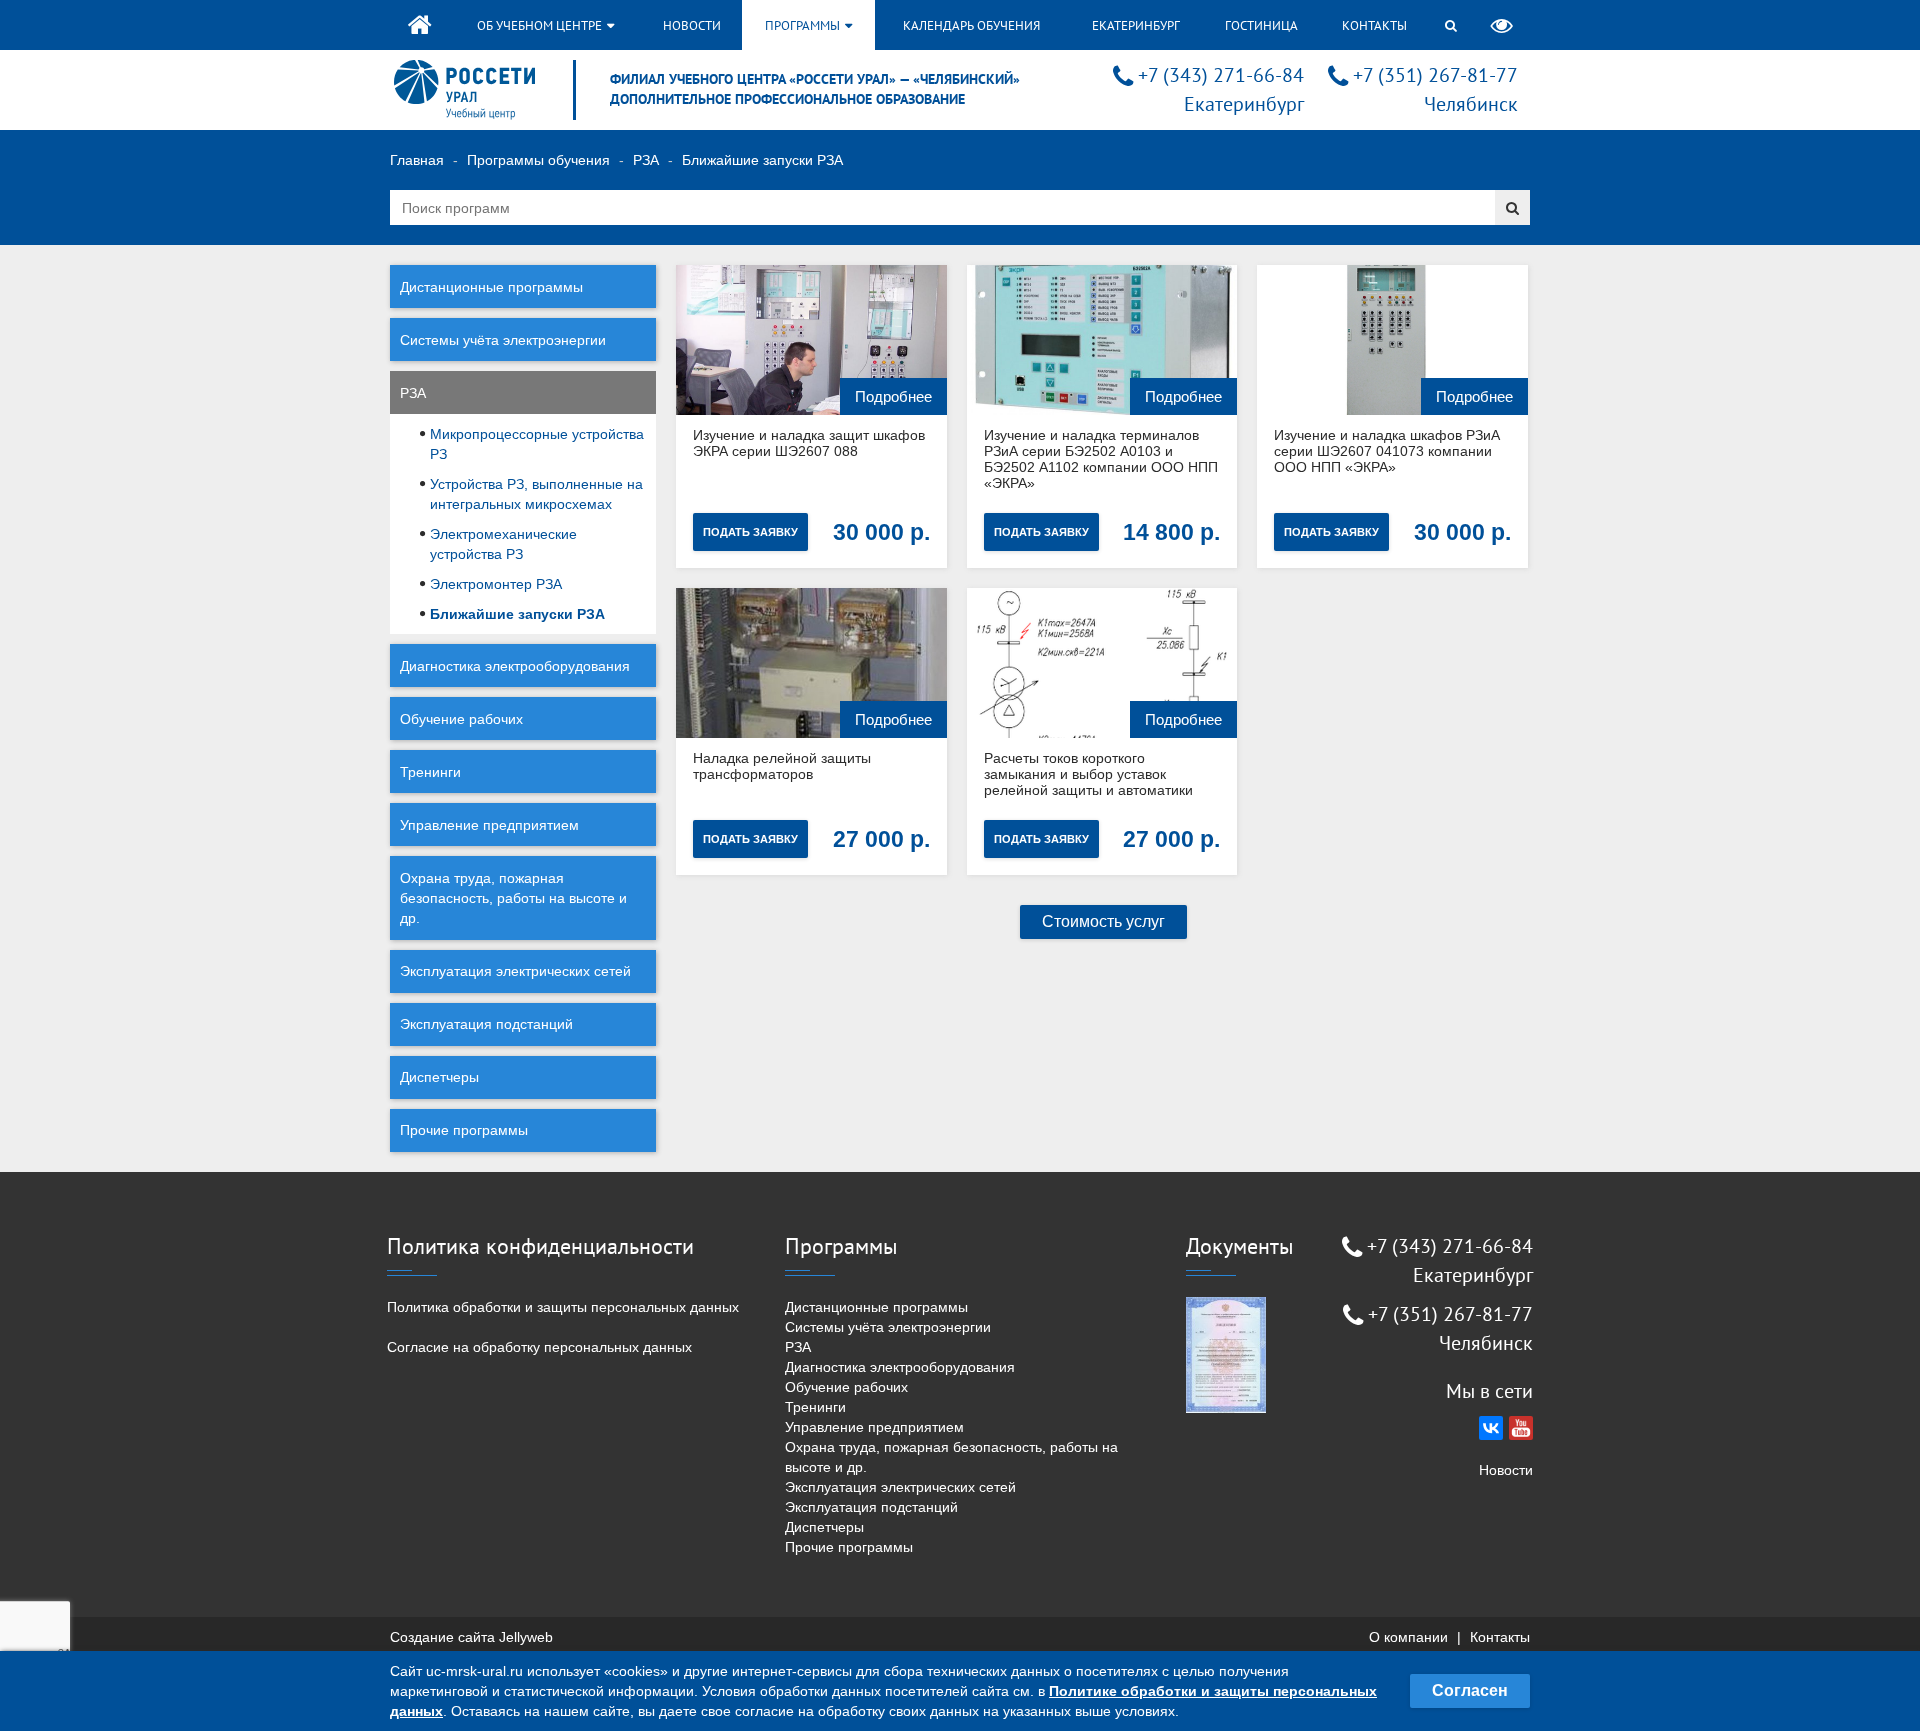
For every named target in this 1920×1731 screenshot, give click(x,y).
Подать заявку (750, 532)
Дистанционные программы (491, 287)
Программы (804, 25)
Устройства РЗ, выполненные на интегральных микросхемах (536, 494)
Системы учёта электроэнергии (503, 340)
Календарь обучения (971, 25)
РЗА (646, 160)
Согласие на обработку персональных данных (539, 1347)
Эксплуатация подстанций (486, 1024)
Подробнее (893, 396)
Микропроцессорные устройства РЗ (537, 444)
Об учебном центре (541, 25)
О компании (1408, 1637)
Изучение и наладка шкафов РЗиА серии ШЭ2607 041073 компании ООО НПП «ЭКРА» (1387, 451)
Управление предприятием (489, 825)
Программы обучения (538, 160)
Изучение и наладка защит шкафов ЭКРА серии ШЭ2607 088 (809, 443)
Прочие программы (464, 1130)
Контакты (1374, 25)
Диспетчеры (439, 1077)
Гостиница (1261, 25)
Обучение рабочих (461, 719)
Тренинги (430, 772)
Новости (692, 25)
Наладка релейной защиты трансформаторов (782, 766)
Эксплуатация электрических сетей (515, 971)
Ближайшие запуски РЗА (517, 614)
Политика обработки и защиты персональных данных (563, 1307)
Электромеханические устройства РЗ (503, 544)
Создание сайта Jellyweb (471, 1637)
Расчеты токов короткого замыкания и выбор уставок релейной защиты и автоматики (1088, 774)
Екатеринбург (1136, 25)
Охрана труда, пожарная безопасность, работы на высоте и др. (513, 898)
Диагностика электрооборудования (515, 666)
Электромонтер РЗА (496, 584)
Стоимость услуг (1103, 921)
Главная (417, 160)
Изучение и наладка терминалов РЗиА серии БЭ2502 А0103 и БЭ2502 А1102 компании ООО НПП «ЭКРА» (1101, 459)
